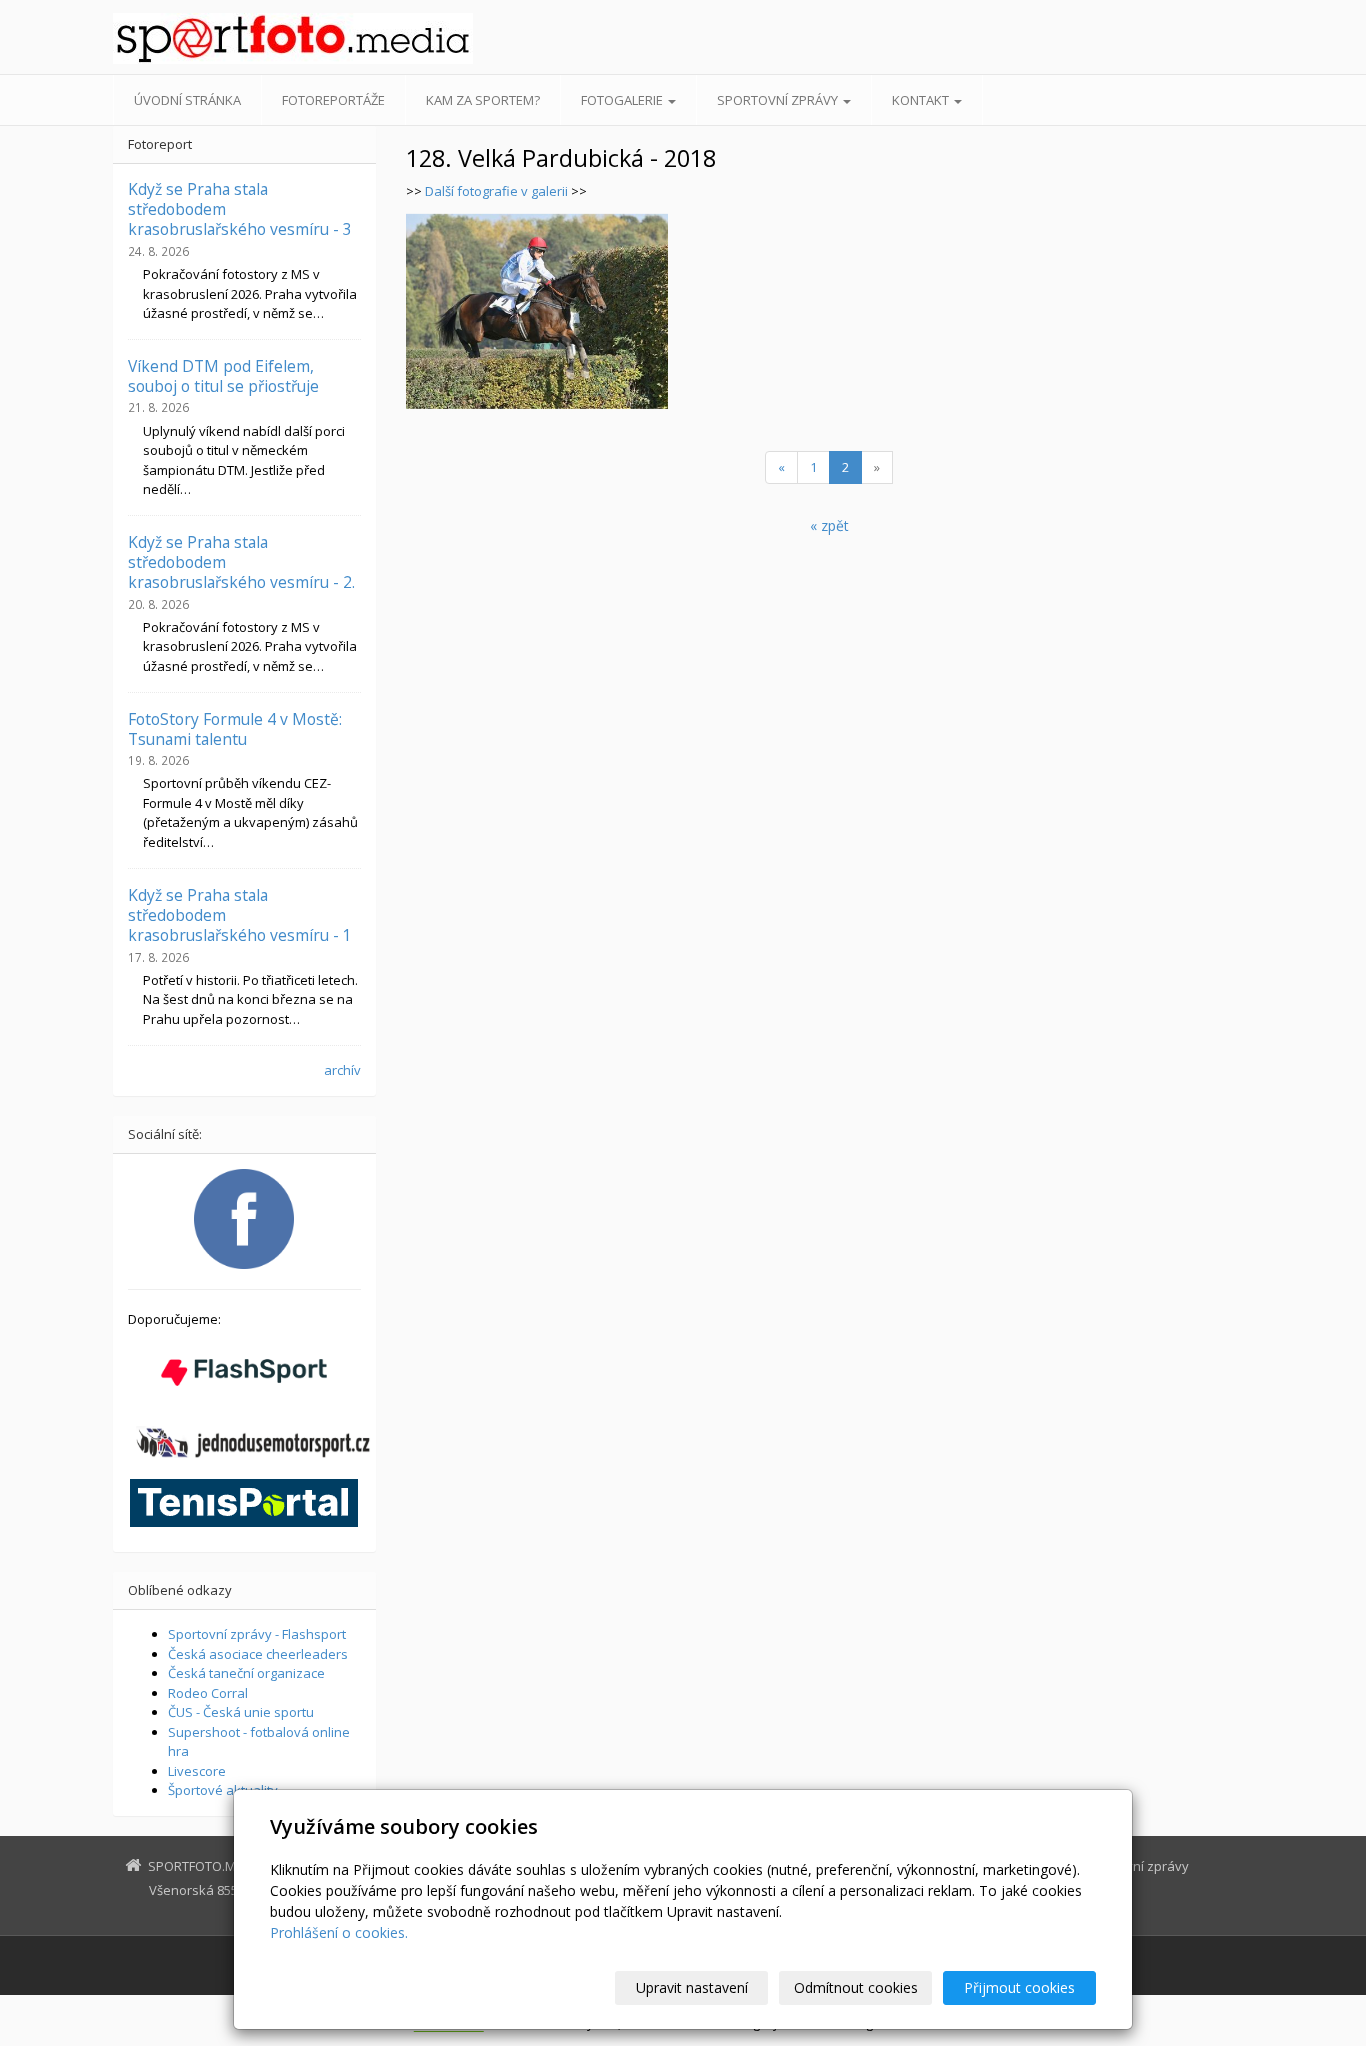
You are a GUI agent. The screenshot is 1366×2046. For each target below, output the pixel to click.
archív (342, 1070)
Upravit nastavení (692, 1987)
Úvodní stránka (187, 100)
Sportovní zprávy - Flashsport (257, 1634)
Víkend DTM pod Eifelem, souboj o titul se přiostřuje (223, 376)
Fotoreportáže (333, 100)
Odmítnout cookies (856, 1987)
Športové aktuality (223, 1790)
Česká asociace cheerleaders (258, 1654)
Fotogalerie (623, 100)
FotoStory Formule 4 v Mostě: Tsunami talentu (235, 729)
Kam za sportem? (483, 100)
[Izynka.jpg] (537, 311)
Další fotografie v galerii (496, 191)
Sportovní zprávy (779, 100)
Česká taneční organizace (246, 1673)
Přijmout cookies (1019, 1987)
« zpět (829, 525)
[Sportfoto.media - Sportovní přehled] (293, 38)
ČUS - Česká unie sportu (241, 1712)
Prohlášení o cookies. (339, 1932)
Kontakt (922, 100)
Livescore (197, 1771)
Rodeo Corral (208, 1693)
